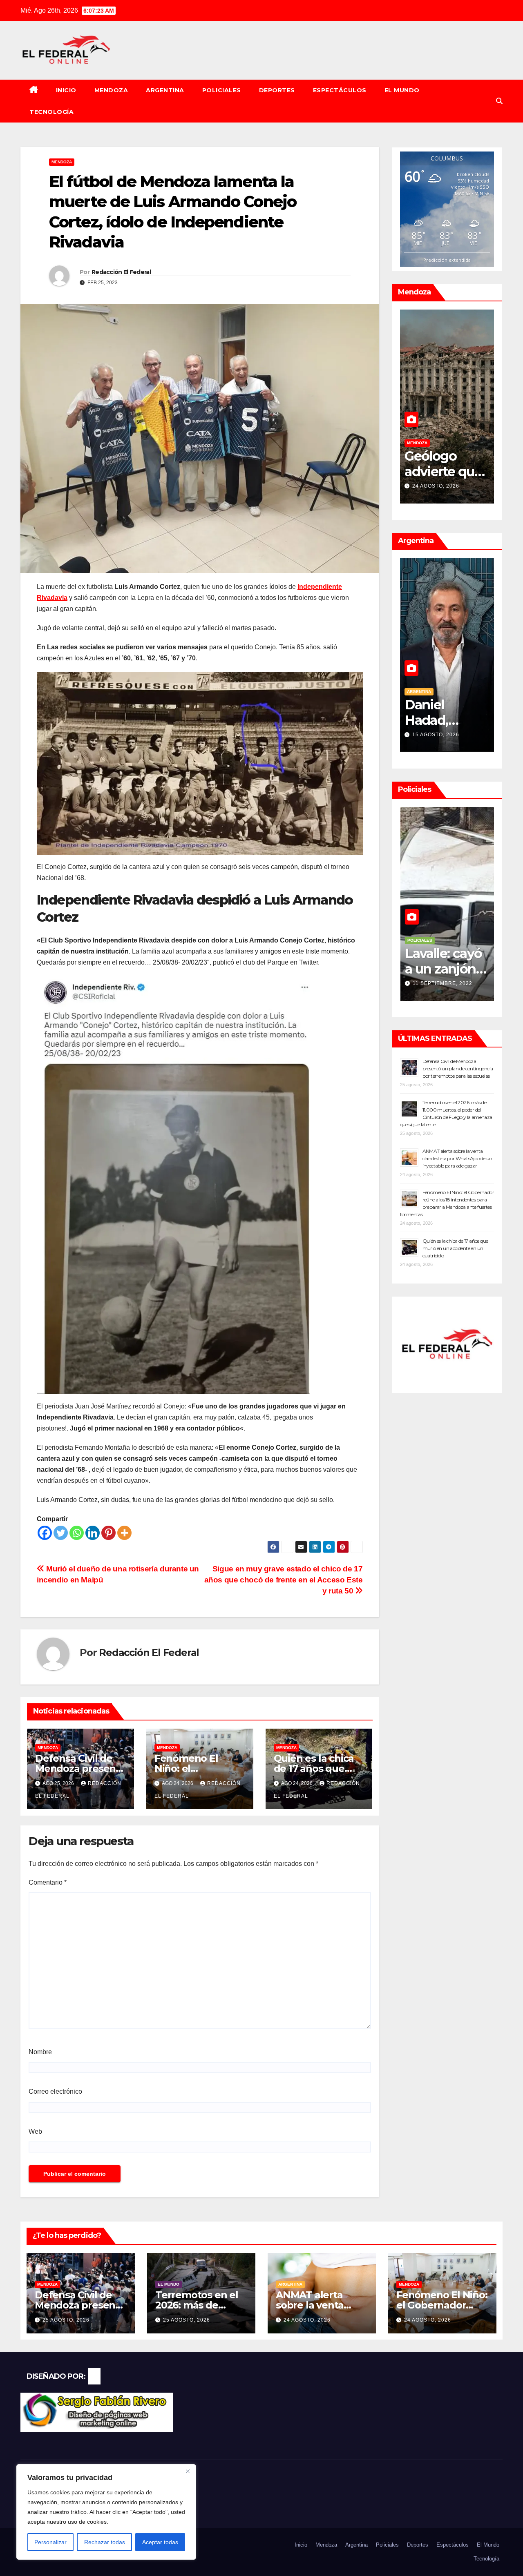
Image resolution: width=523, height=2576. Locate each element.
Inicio (66, 90)
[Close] (188, 2471)
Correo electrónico (55, 2091)
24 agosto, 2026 (307, 2320)
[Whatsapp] (77, 1533)
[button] (499, 101)
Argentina (165, 90)
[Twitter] (61, 1533)
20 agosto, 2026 (453, 486)
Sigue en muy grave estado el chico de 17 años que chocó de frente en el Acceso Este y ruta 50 (284, 1580)
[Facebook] (45, 1533)
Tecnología (51, 112)
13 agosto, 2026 (476, 735)
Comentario (48, 1882)
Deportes (277, 90)
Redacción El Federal (121, 272)
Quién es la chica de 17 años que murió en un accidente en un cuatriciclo (455, 1248)
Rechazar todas (105, 2542)
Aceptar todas (160, 2542)
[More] (124, 1533)
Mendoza (111, 90)
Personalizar (50, 2542)
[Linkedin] (93, 1533)
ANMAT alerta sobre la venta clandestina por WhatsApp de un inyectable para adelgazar (457, 1158)
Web (35, 2131)
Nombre (40, 2052)
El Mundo (402, 90)
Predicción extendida (447, 260)
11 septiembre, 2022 (482, 983)
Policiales (222, 90)
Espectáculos (340, 90)
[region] (106, 2512)
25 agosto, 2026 (66, 2320)
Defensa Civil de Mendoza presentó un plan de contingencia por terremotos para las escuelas (458, 1069)
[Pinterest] (108, 1533)
